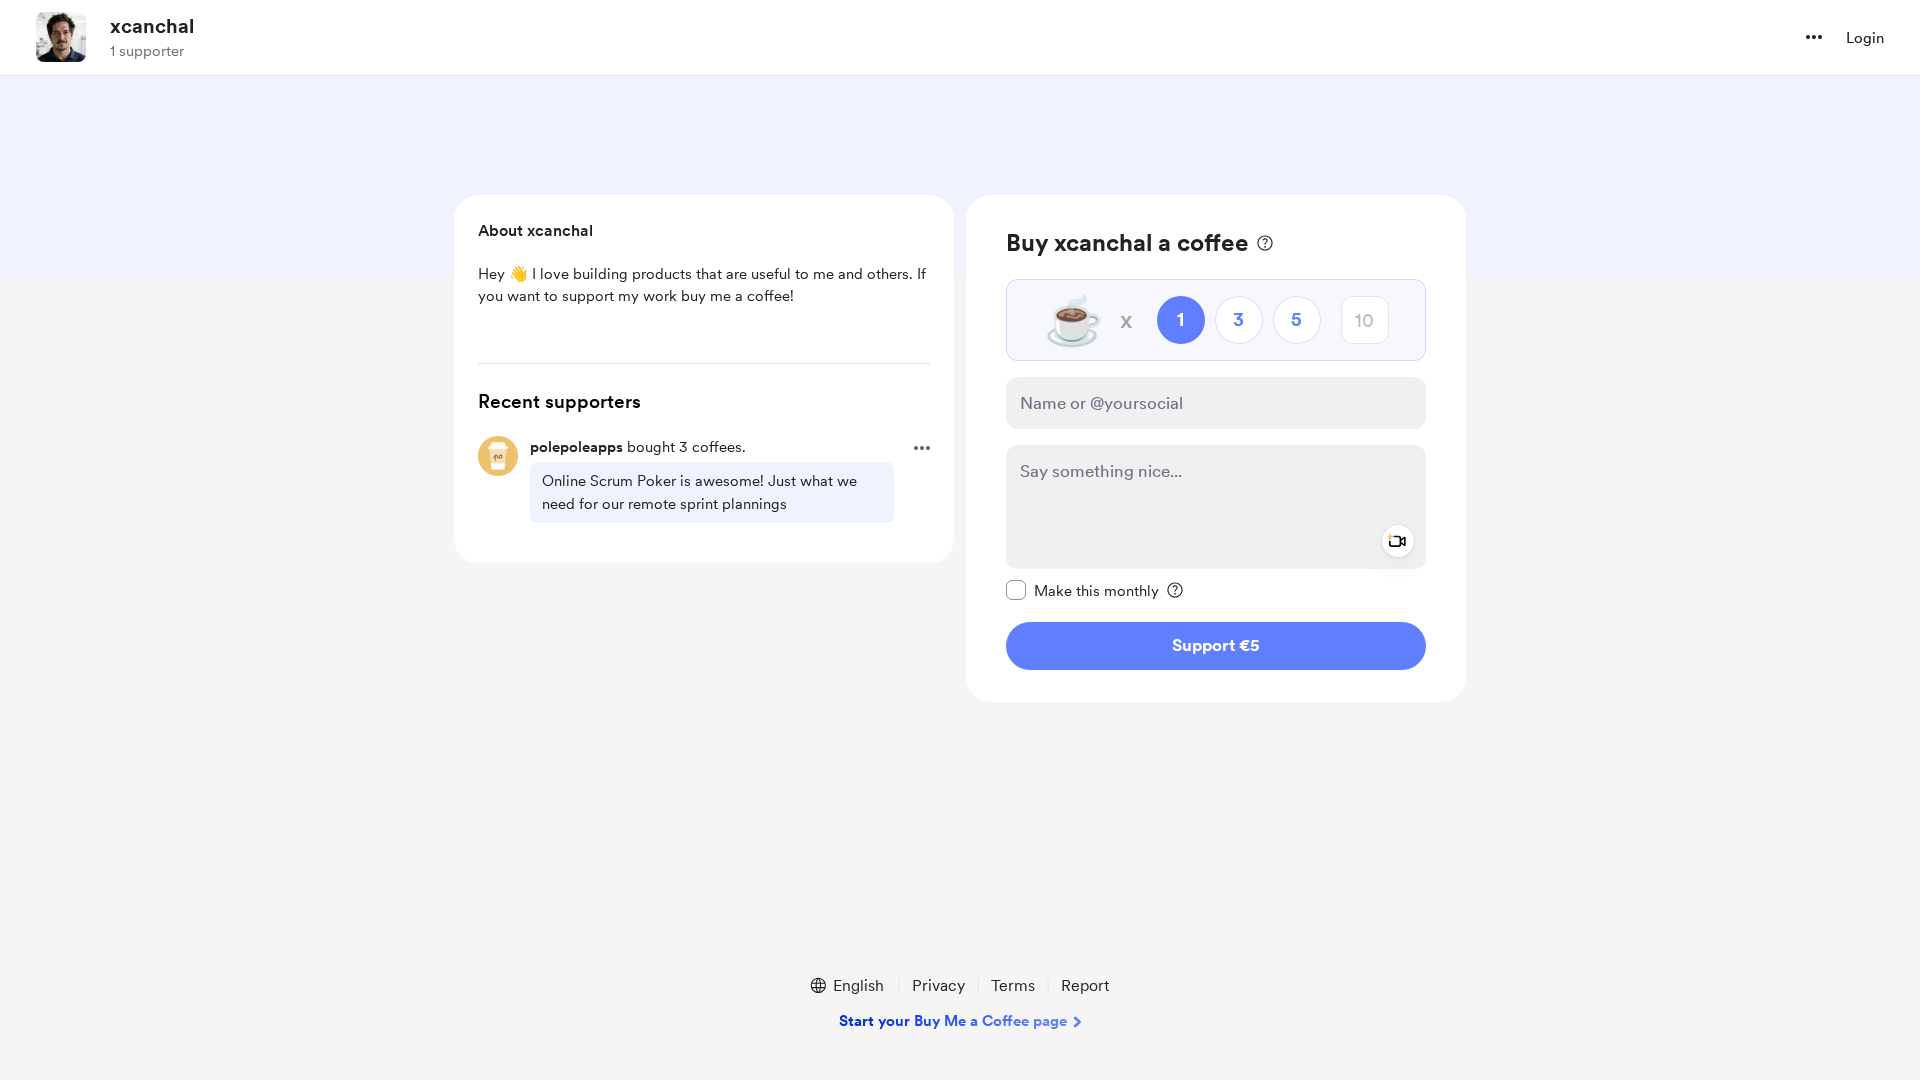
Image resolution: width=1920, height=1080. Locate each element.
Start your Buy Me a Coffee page (953, 1021)
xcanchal (152, 26)
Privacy (938, 985)
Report (1085, 985)
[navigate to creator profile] (61, 37)
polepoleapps (576, 447)
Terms (1013, 985)
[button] (1814, 37)
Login (1865, 38)
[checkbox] (1082, 590)
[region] (1216, 448)
